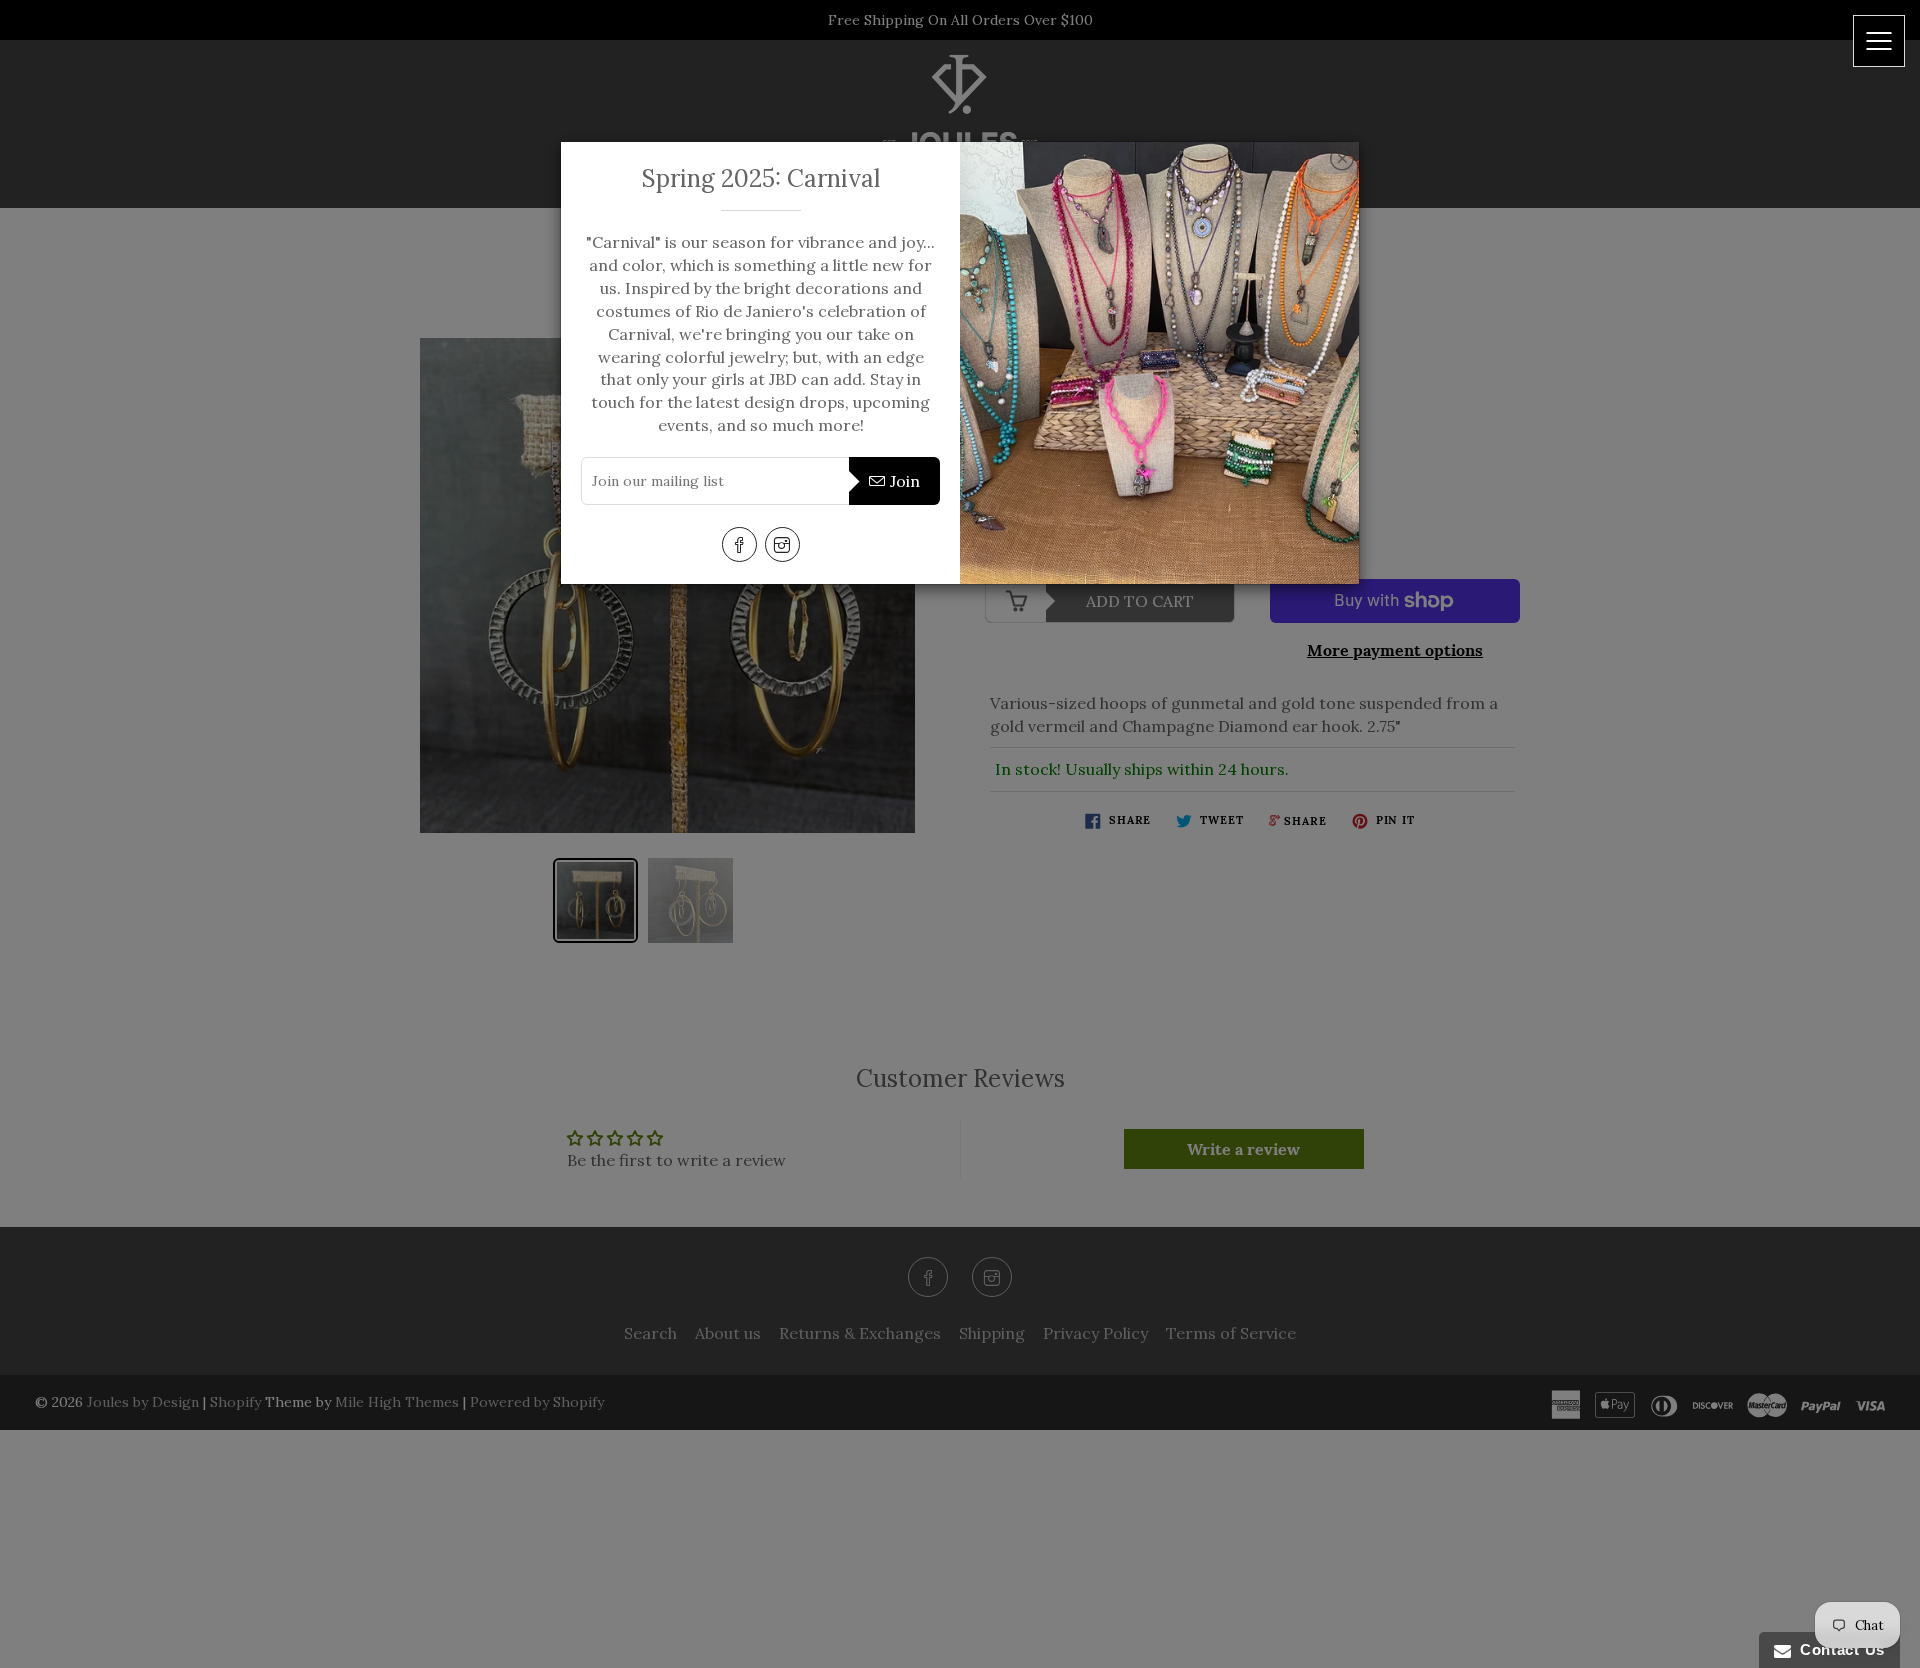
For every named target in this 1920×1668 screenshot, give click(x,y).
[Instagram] (782, 544)
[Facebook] (739, 544)
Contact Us (1838, 1649)
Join (905, 481)
